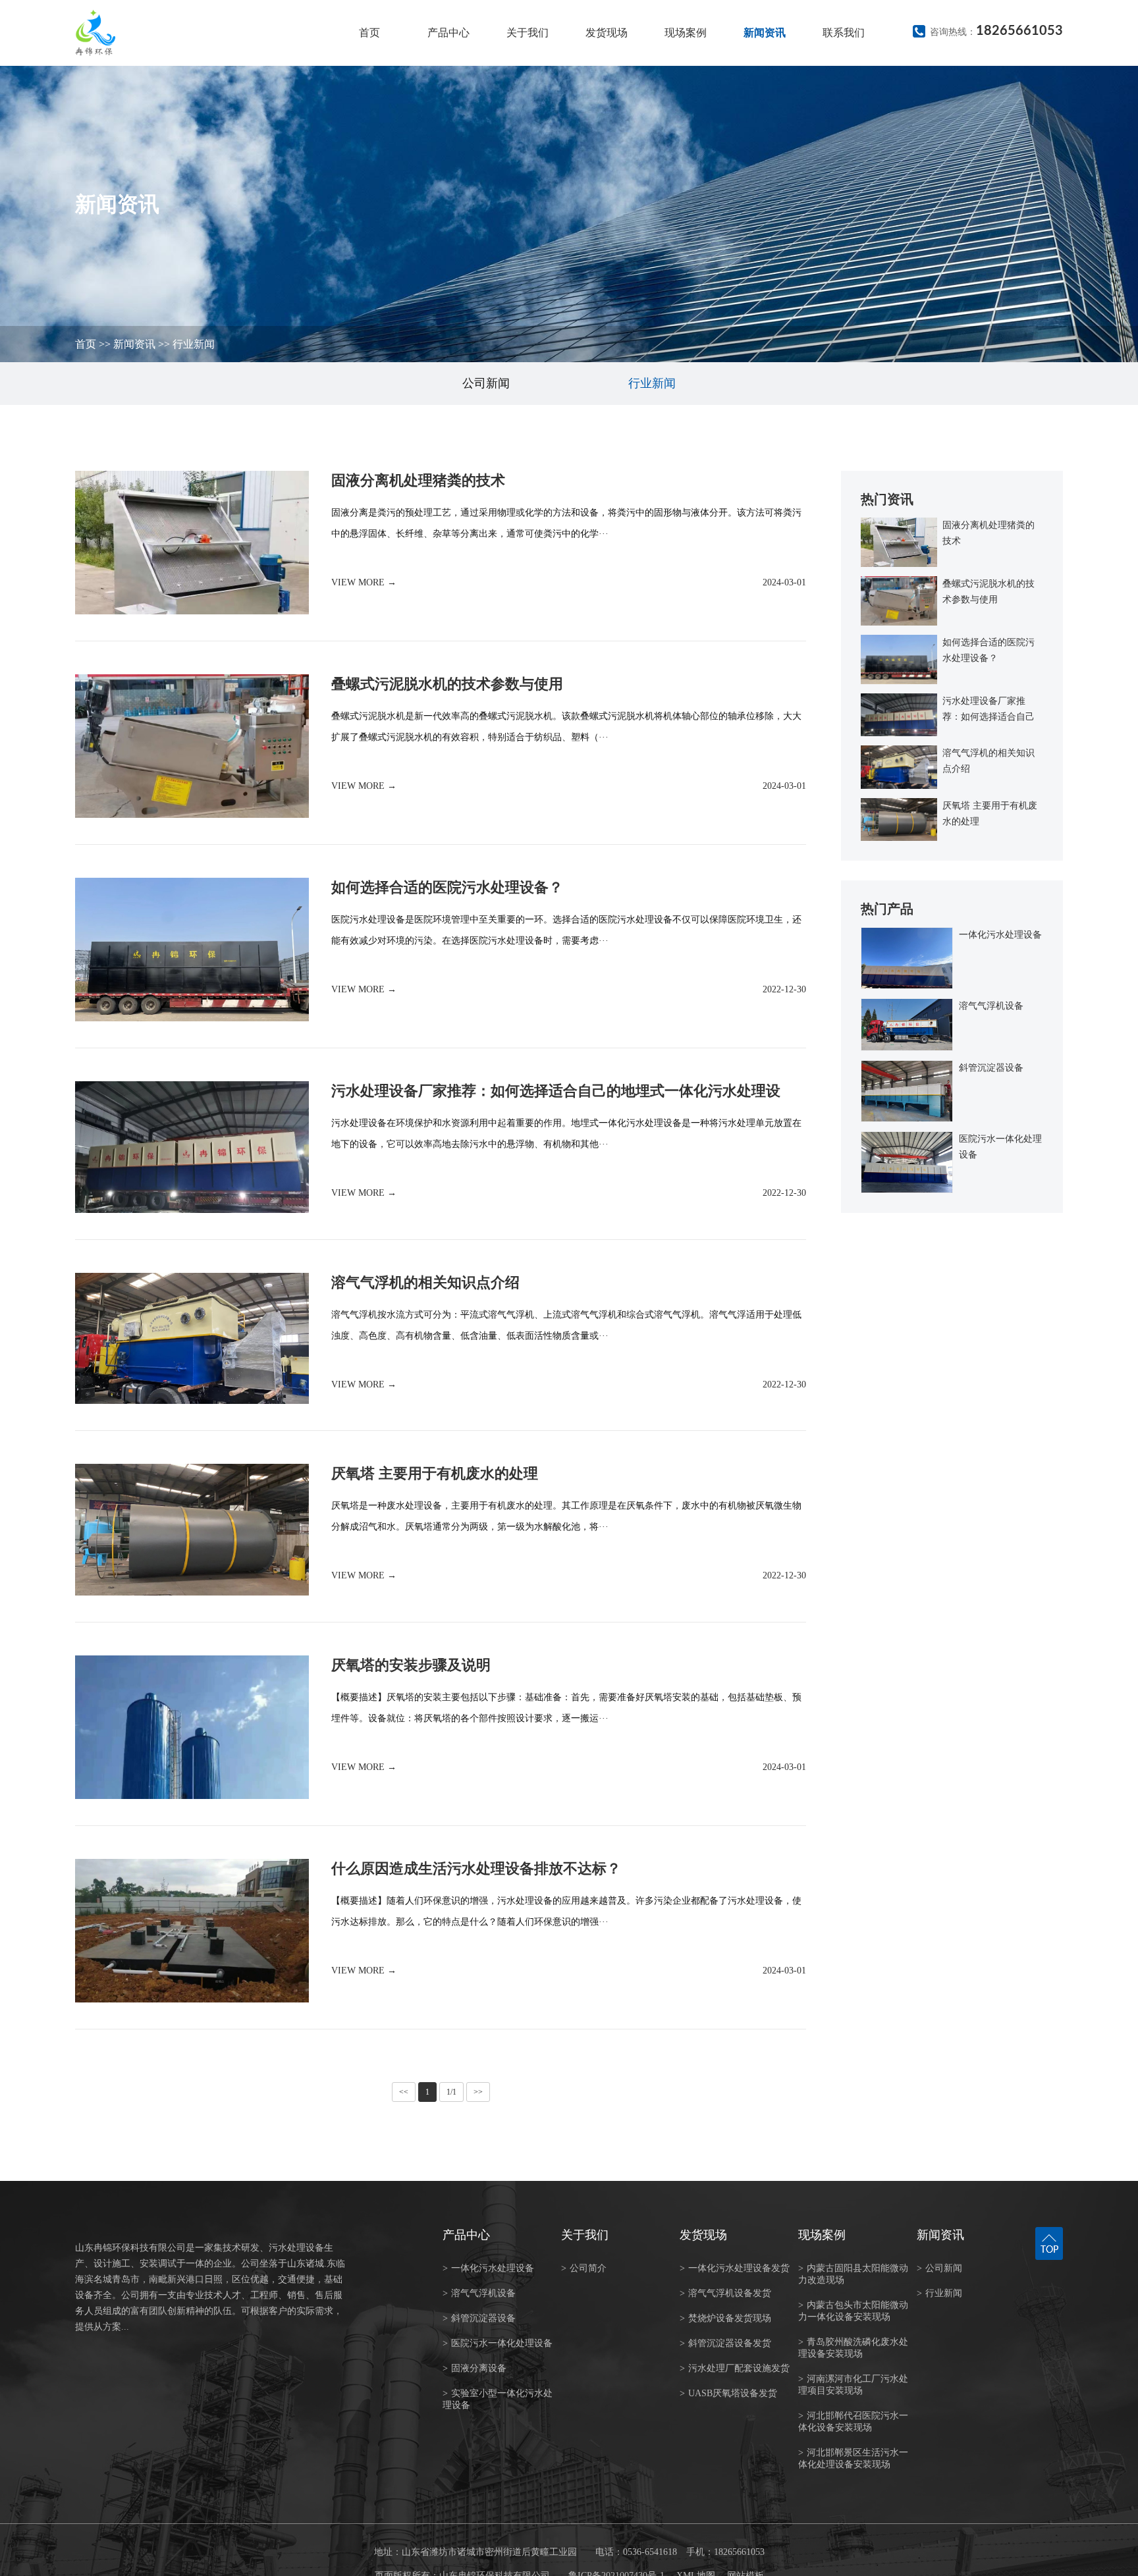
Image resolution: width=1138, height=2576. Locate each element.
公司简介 (584, 2268)
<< (404, 2092)
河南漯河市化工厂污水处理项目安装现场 (853, 2385)
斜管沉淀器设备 (479, 2318)
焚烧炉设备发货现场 (725, 2318)
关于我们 (528, 33)
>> (478, 2092)
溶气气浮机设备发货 (725, 2293)
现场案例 (686, 33)
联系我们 (844, 33)
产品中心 (448, 33)
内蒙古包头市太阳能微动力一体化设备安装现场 (853, 2311)
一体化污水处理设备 (488, 2268)
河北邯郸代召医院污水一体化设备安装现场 (853, 2422)
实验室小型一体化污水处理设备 (498, 2399)
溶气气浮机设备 (479, 2293)
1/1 (451, 2092)
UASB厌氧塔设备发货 (728, 2393)
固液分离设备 (474, 2368)
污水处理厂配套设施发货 (735, 2368)
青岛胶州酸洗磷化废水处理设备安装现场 (853, 2348)
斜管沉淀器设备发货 (725, 2343)
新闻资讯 (765, 33)
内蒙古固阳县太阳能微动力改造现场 (853, 2274)
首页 (369, 33)
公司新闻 (486, 383)
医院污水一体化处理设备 (498, 2343)
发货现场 (607, 33)
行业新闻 (194, 344)
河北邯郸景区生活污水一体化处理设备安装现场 (853, 2458)
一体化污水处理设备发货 (735, 2268)
